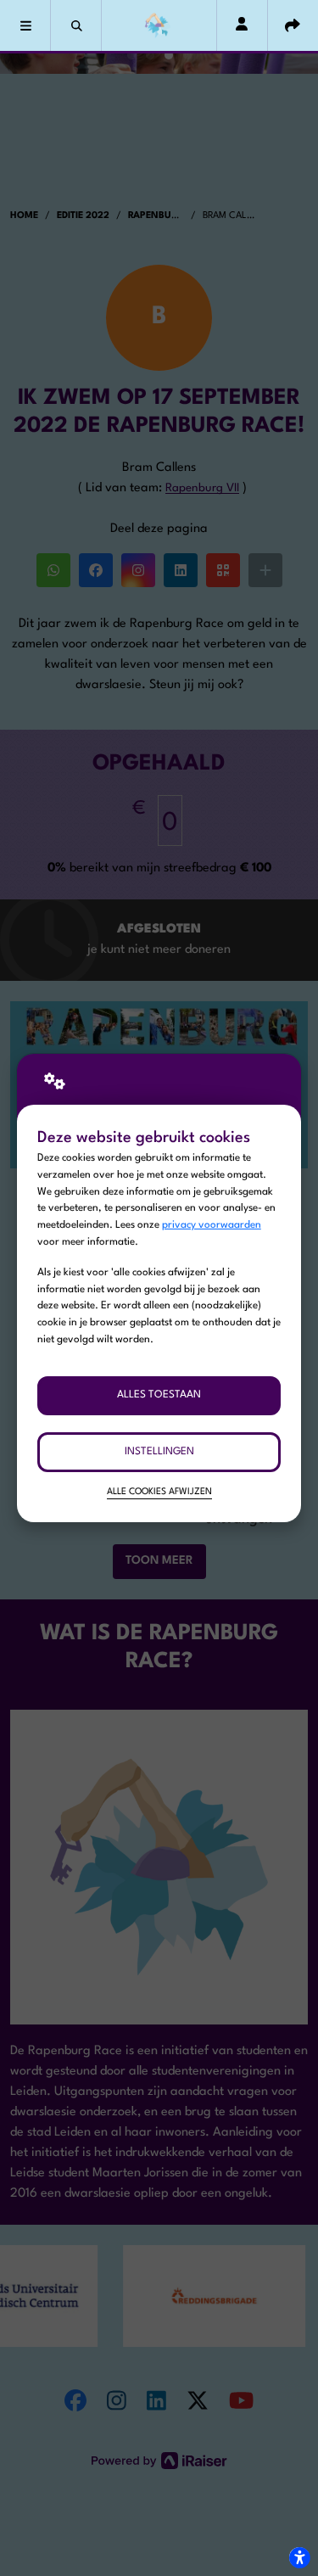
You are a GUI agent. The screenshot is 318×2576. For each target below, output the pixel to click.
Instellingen (159, 1452)
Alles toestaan (159, 1395)
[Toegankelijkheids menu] (299, 2557)
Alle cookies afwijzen (159, 1492)
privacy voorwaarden (212, 1225)
